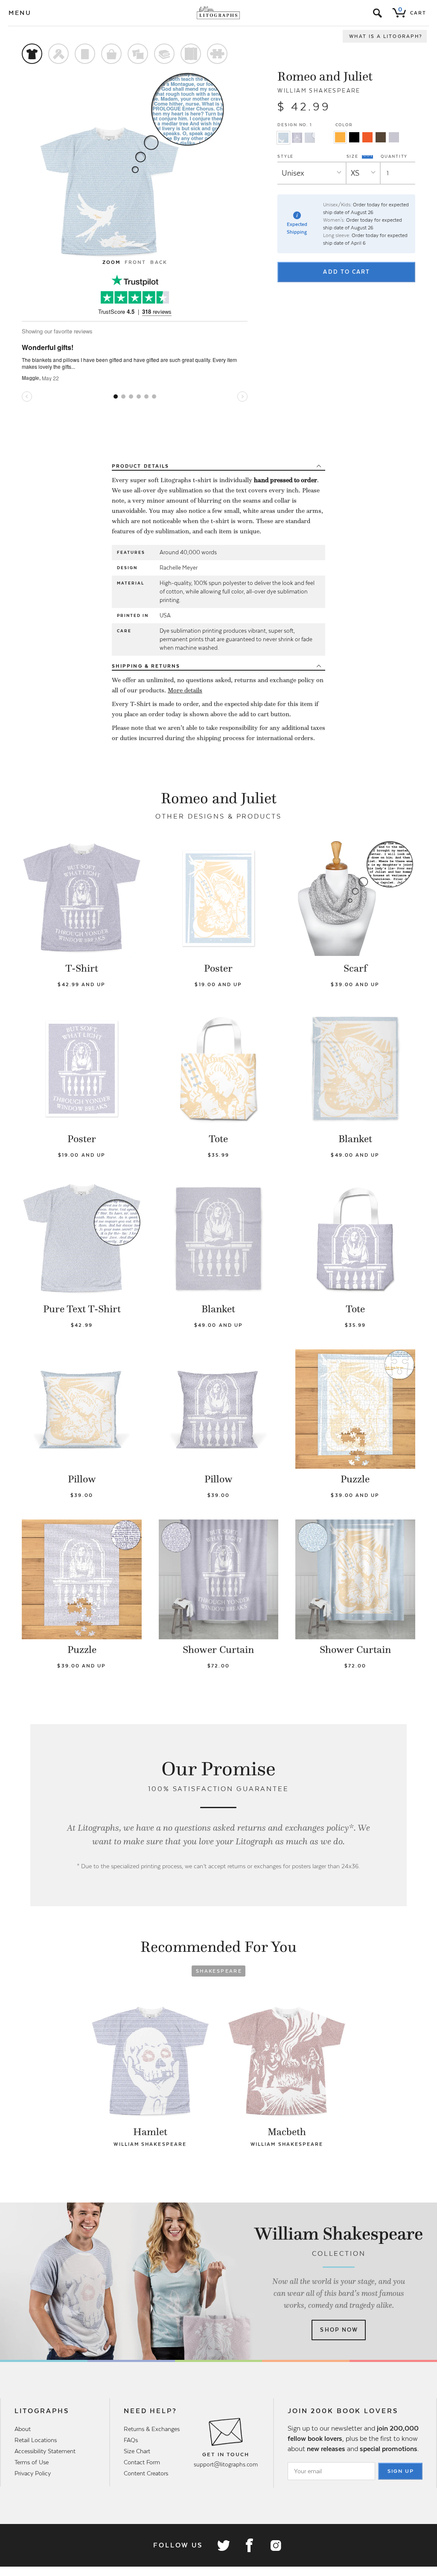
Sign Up (401, 2471)
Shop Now (339, 2330)
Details (140, 466)
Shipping (146, 666)
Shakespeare (219, 1971)
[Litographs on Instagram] (275, 2545)
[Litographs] (219, 13)
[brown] (381, 137)
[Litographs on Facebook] (249, 2545)
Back (159, 262)
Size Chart (137, 2451)
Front (135, 262)
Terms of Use (32, 2462)
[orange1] (367, 137)
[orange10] (340, 137)
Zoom (111, 262)
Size (353, 156)
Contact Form (142, 2462)
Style (286, 156)
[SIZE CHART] (368, 156)
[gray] (394, 137)
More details (185, 690)
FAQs (131, 2440)
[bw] (354, 137)
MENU (20, 13)
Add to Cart (347, 272)
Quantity (394, 156)
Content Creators (146, 2473)
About (23, 2429)
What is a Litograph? (386, 36)
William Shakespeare (319, 91)
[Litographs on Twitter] (223, 2545)
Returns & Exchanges (152, 2429)
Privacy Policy (33, 2473)
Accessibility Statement (45, 2451)
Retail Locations (36, 2440)
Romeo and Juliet (325, 76)
